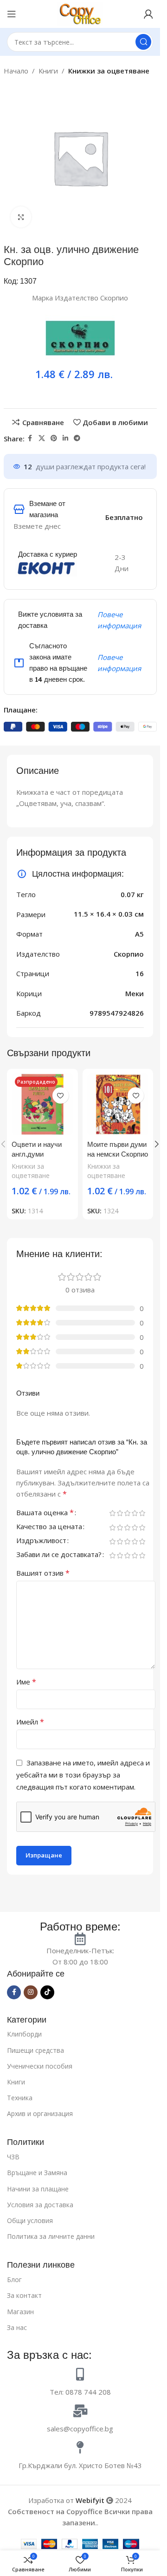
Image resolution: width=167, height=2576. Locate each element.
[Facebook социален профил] (30, 438)
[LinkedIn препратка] (65, 438)
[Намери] (143, 42)
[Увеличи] (21, 217)
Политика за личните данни (51, 2236)
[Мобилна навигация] (12, 14)
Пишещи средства (35, 2050)
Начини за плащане (38, 2189)
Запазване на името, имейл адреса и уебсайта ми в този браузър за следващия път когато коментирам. (83, 1775)
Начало (16, 71)
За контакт (24, 2295)
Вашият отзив (43, 1573)
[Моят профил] (148, 14)
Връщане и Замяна (37, 2173)
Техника (20, 2098)
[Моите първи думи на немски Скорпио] (118, 1104)
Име (26, 1682)
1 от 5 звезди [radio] (112, 1513)
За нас (17, 2327)
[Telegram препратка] (77, 438)
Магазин (20, 2312)
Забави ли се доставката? (59, 1555)
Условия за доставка (40, 2205)
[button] (157, 1144)
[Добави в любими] (61, 1095)
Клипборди (24, 2034)
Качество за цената (49, 1527)
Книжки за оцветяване (109, 71)
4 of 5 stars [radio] (135, 1513)
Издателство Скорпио (91, 298)
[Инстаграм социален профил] (31, 1992)
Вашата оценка (45, 1513)
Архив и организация (40, 2113)
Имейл (30, 1722)
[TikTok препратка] (47, 1992)
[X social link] (42, 438)
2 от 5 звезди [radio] (120, 1513)
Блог (14, 2280)
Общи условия (30, 2220)
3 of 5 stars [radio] (127, 1513)
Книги (48, 71)
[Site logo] (80, 13)
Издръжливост (41, 1541)
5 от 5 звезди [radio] (142, 1513)
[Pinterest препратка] (54, 438)
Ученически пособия (40, 2066)
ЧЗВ (13, 2157)
